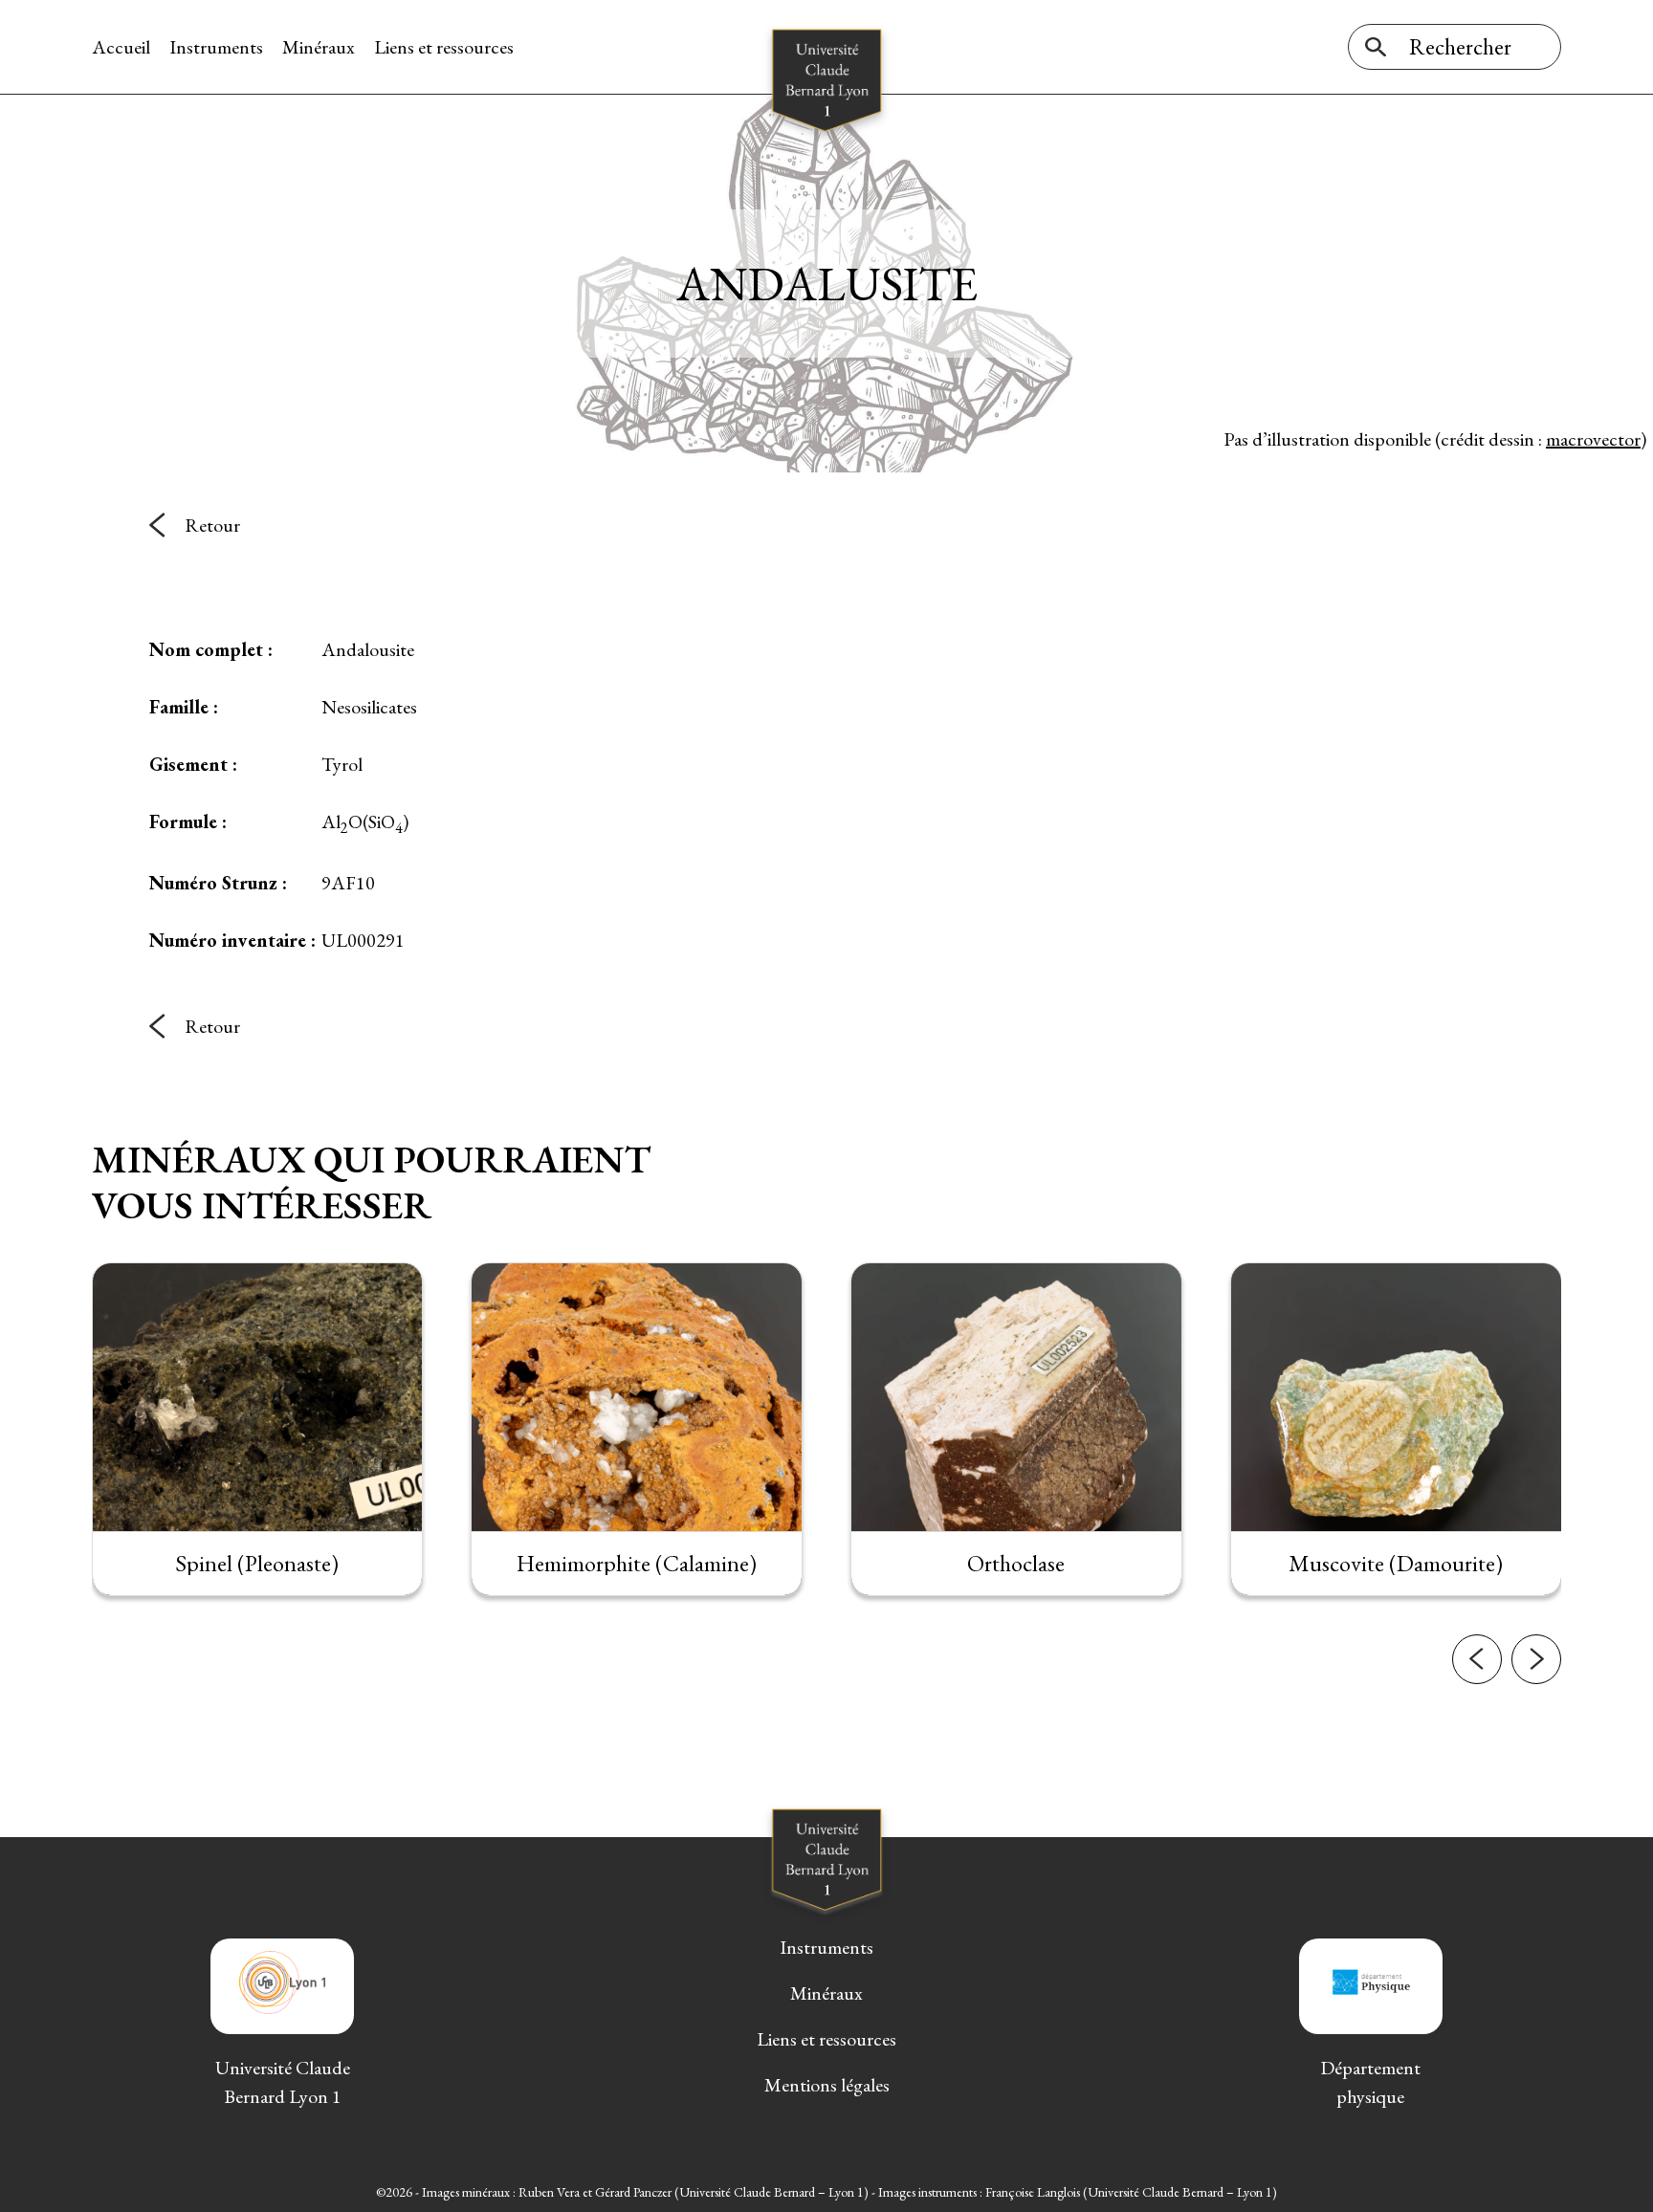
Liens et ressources (444, 47)
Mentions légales (827, 2085)
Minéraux (319, 47)
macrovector (1593, 439)
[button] (1477, 1659)
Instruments (216, 47)
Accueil (121, 47)
